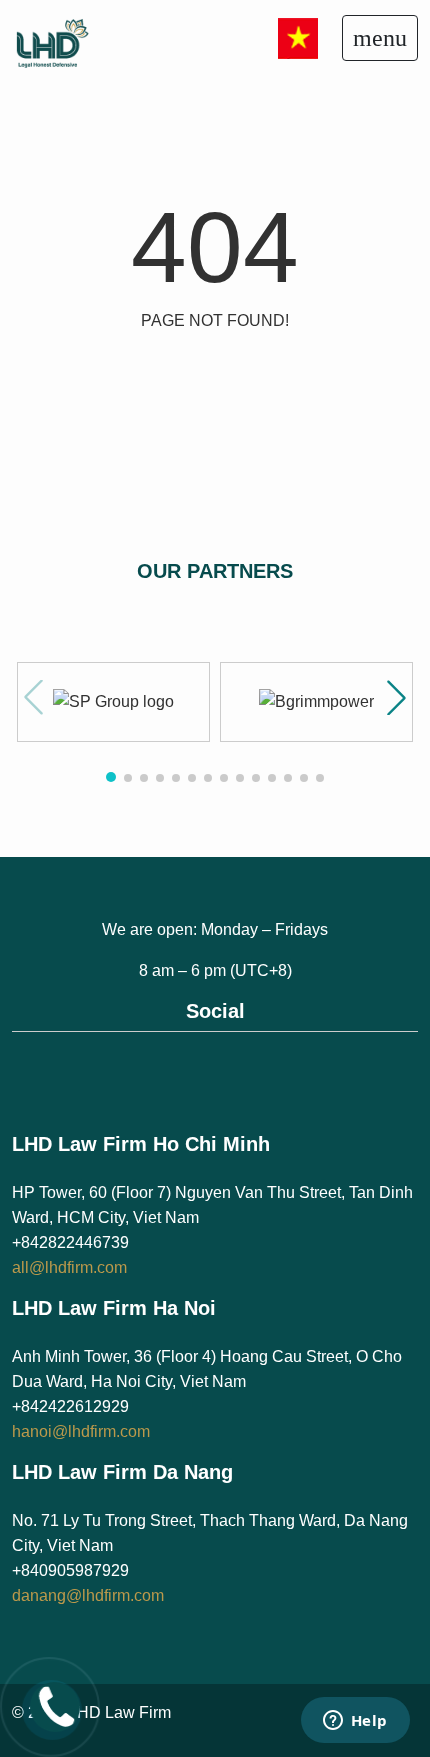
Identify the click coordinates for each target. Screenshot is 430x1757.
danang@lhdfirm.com (88, 1595)
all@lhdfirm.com (69, 1267)
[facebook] (193, 1068)
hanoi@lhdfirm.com (81, 1431)
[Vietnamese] (298, 36)
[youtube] (236, 1068)
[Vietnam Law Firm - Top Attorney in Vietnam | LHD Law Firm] (71, 41)
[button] (396, 697)
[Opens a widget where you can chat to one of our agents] (355, 1722)
